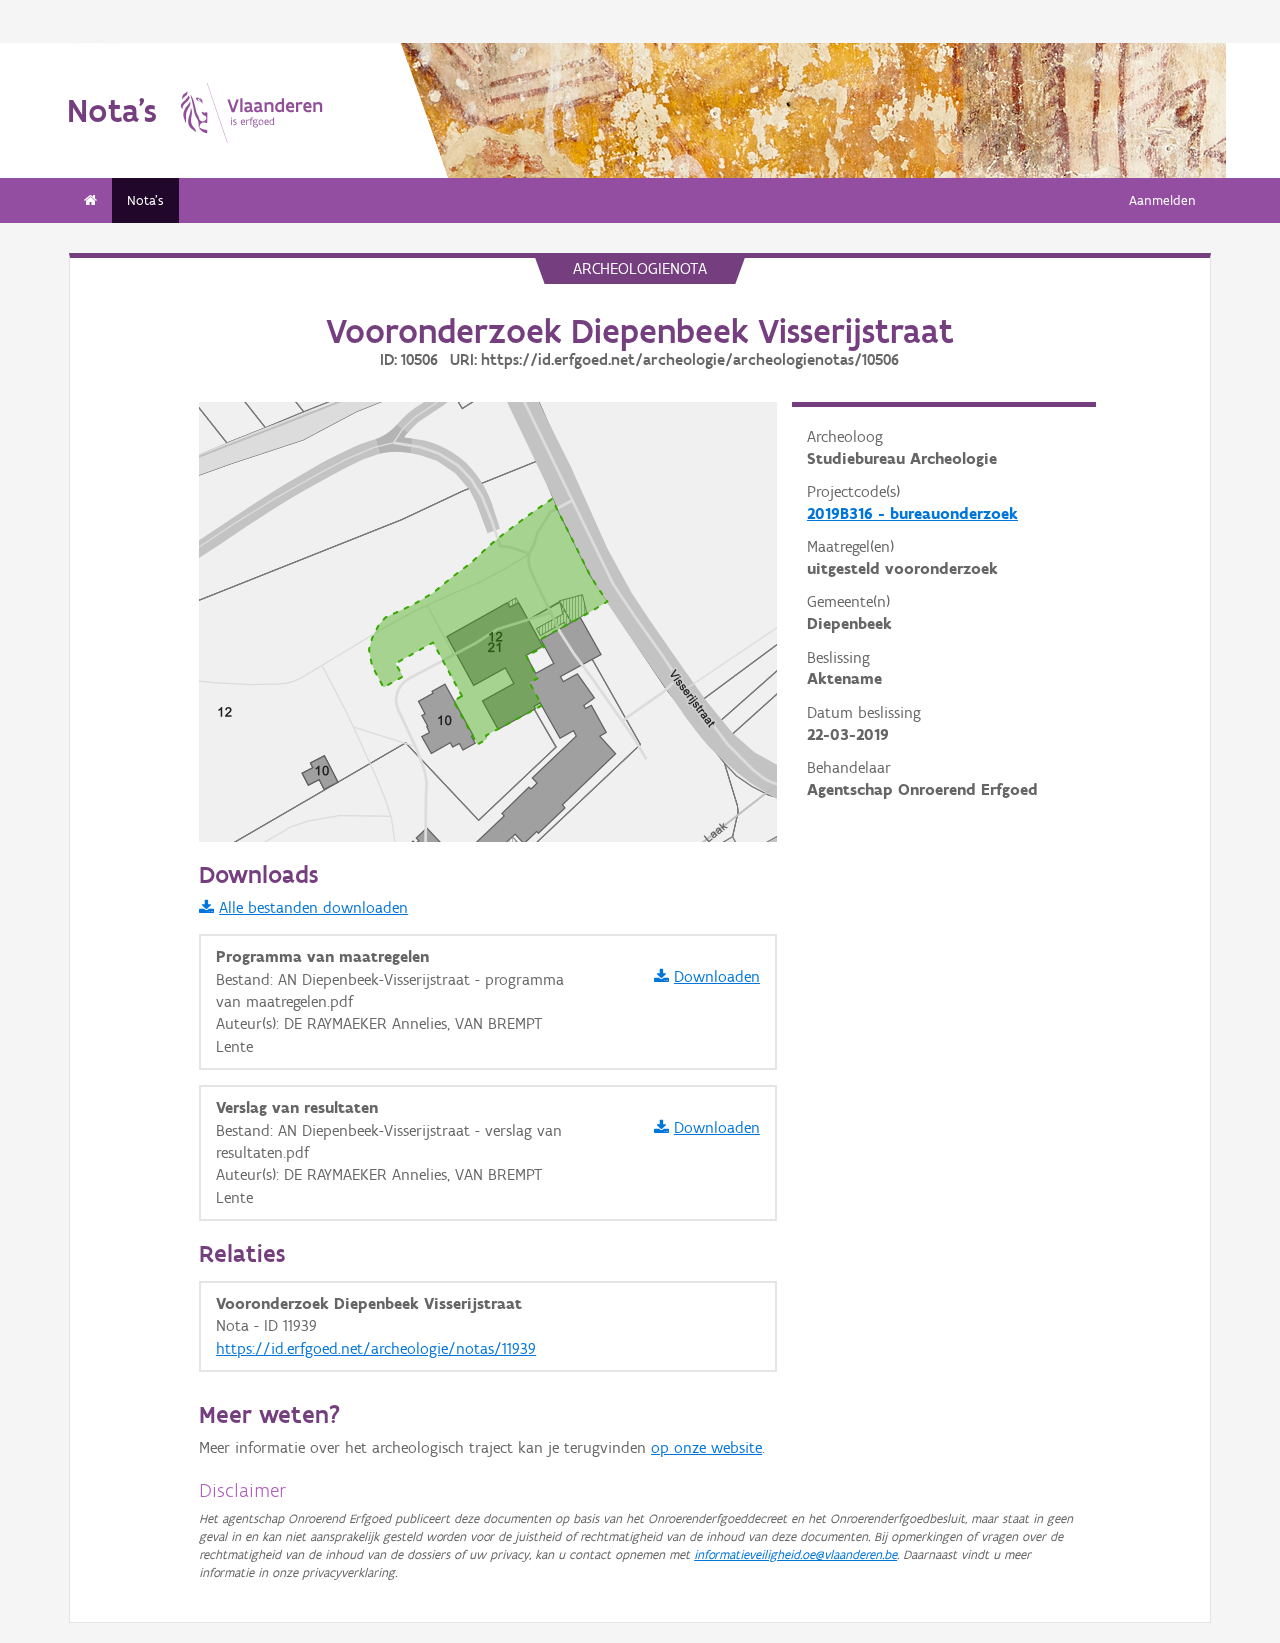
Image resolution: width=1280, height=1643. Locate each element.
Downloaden (717, 976)
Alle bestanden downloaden (313, 907)
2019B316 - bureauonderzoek (912, 513)
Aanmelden (1162, 200)
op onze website (706, 1447)
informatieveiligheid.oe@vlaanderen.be (795, 1554)
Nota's (145, 200)
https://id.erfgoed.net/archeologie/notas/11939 (376, 1348)
